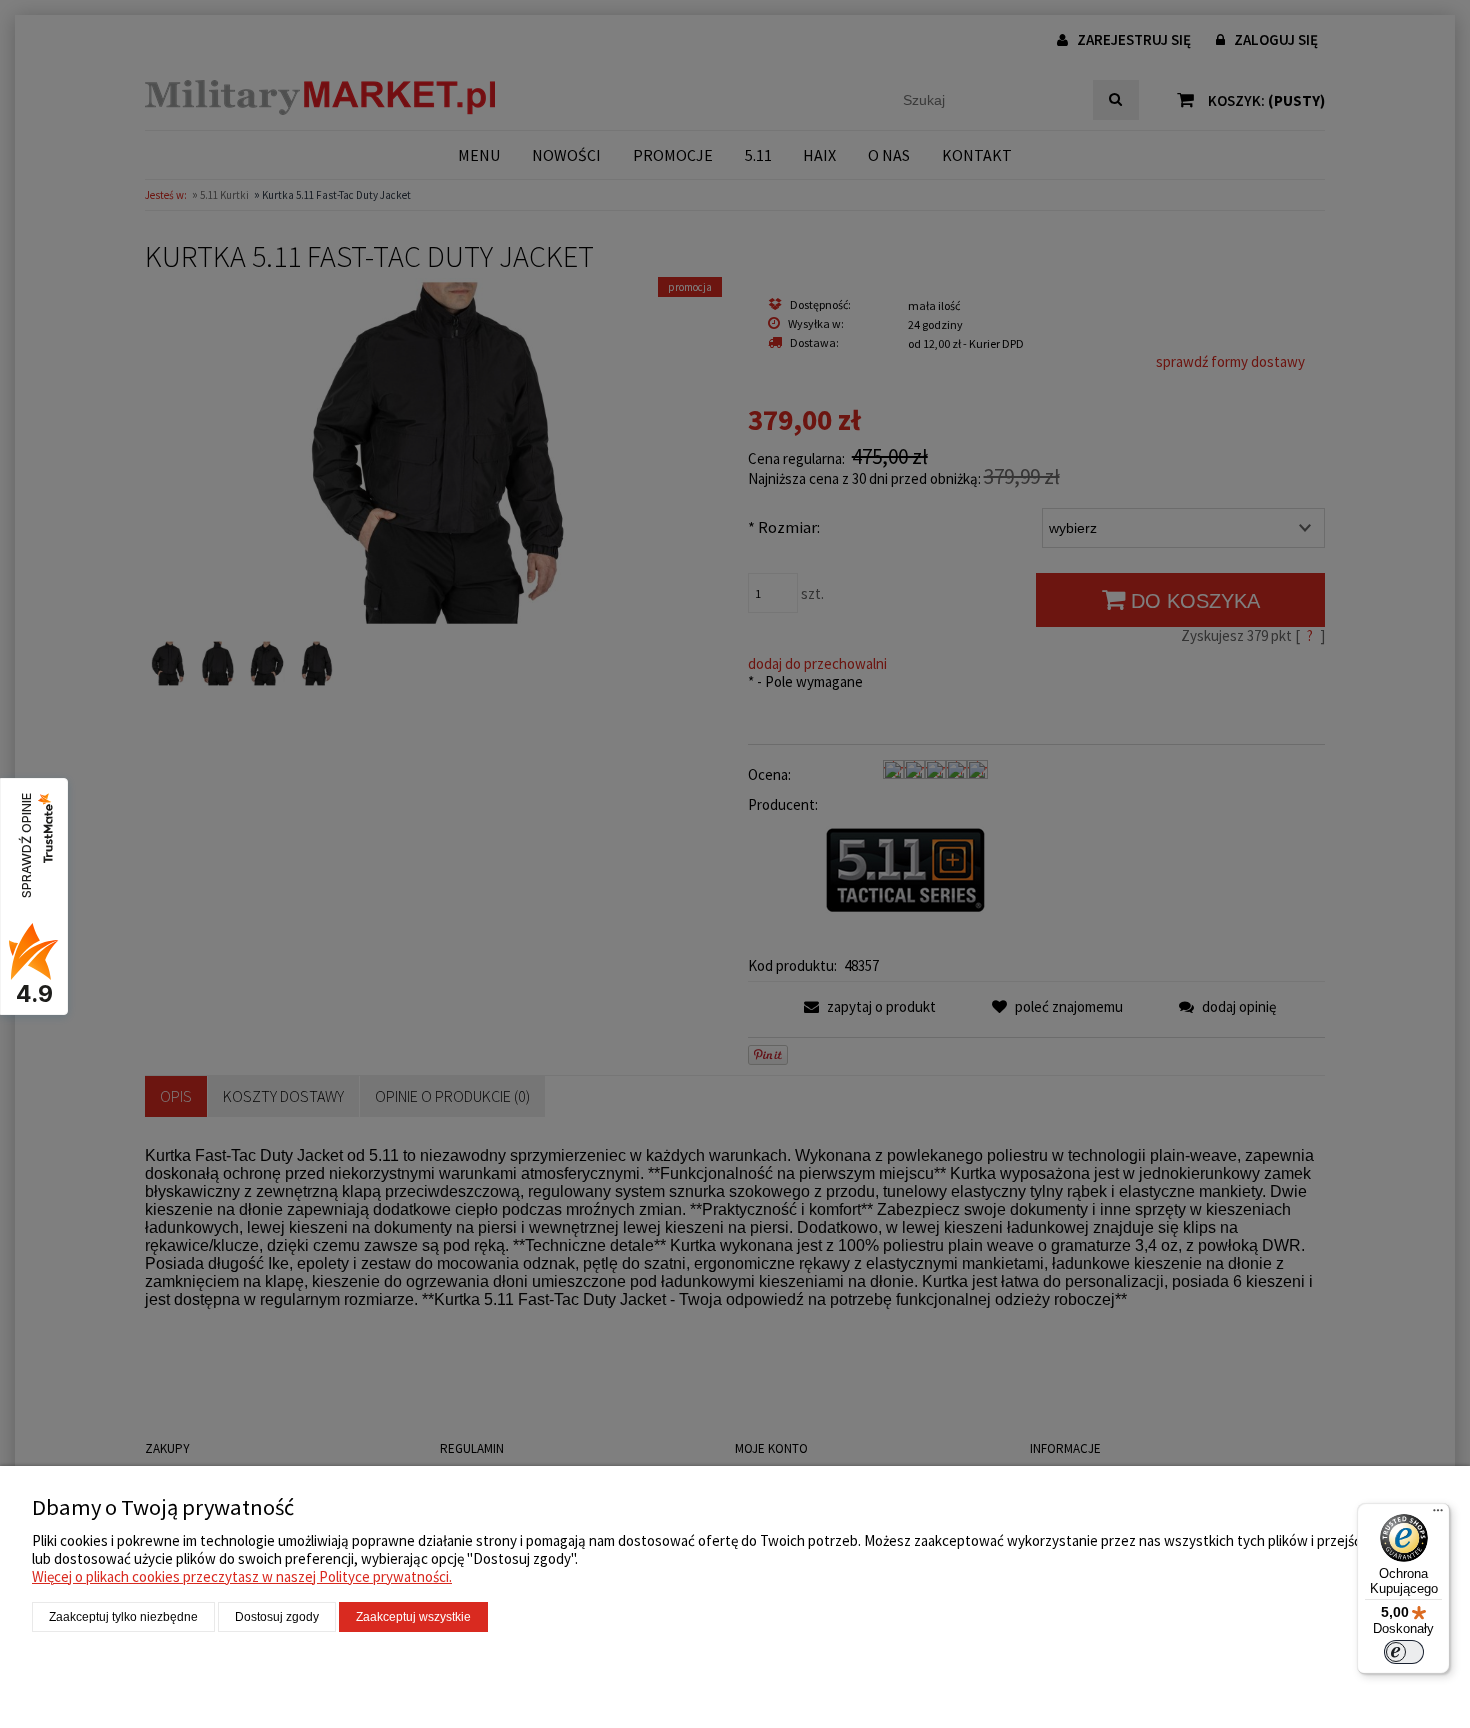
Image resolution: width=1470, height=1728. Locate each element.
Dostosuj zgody (277, 1617)
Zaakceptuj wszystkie (413, 1617)
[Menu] (1438, 1515)
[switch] (1404, 1652)
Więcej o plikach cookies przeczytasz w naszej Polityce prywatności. (242, 1576)
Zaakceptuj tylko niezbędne (123, 1617)
